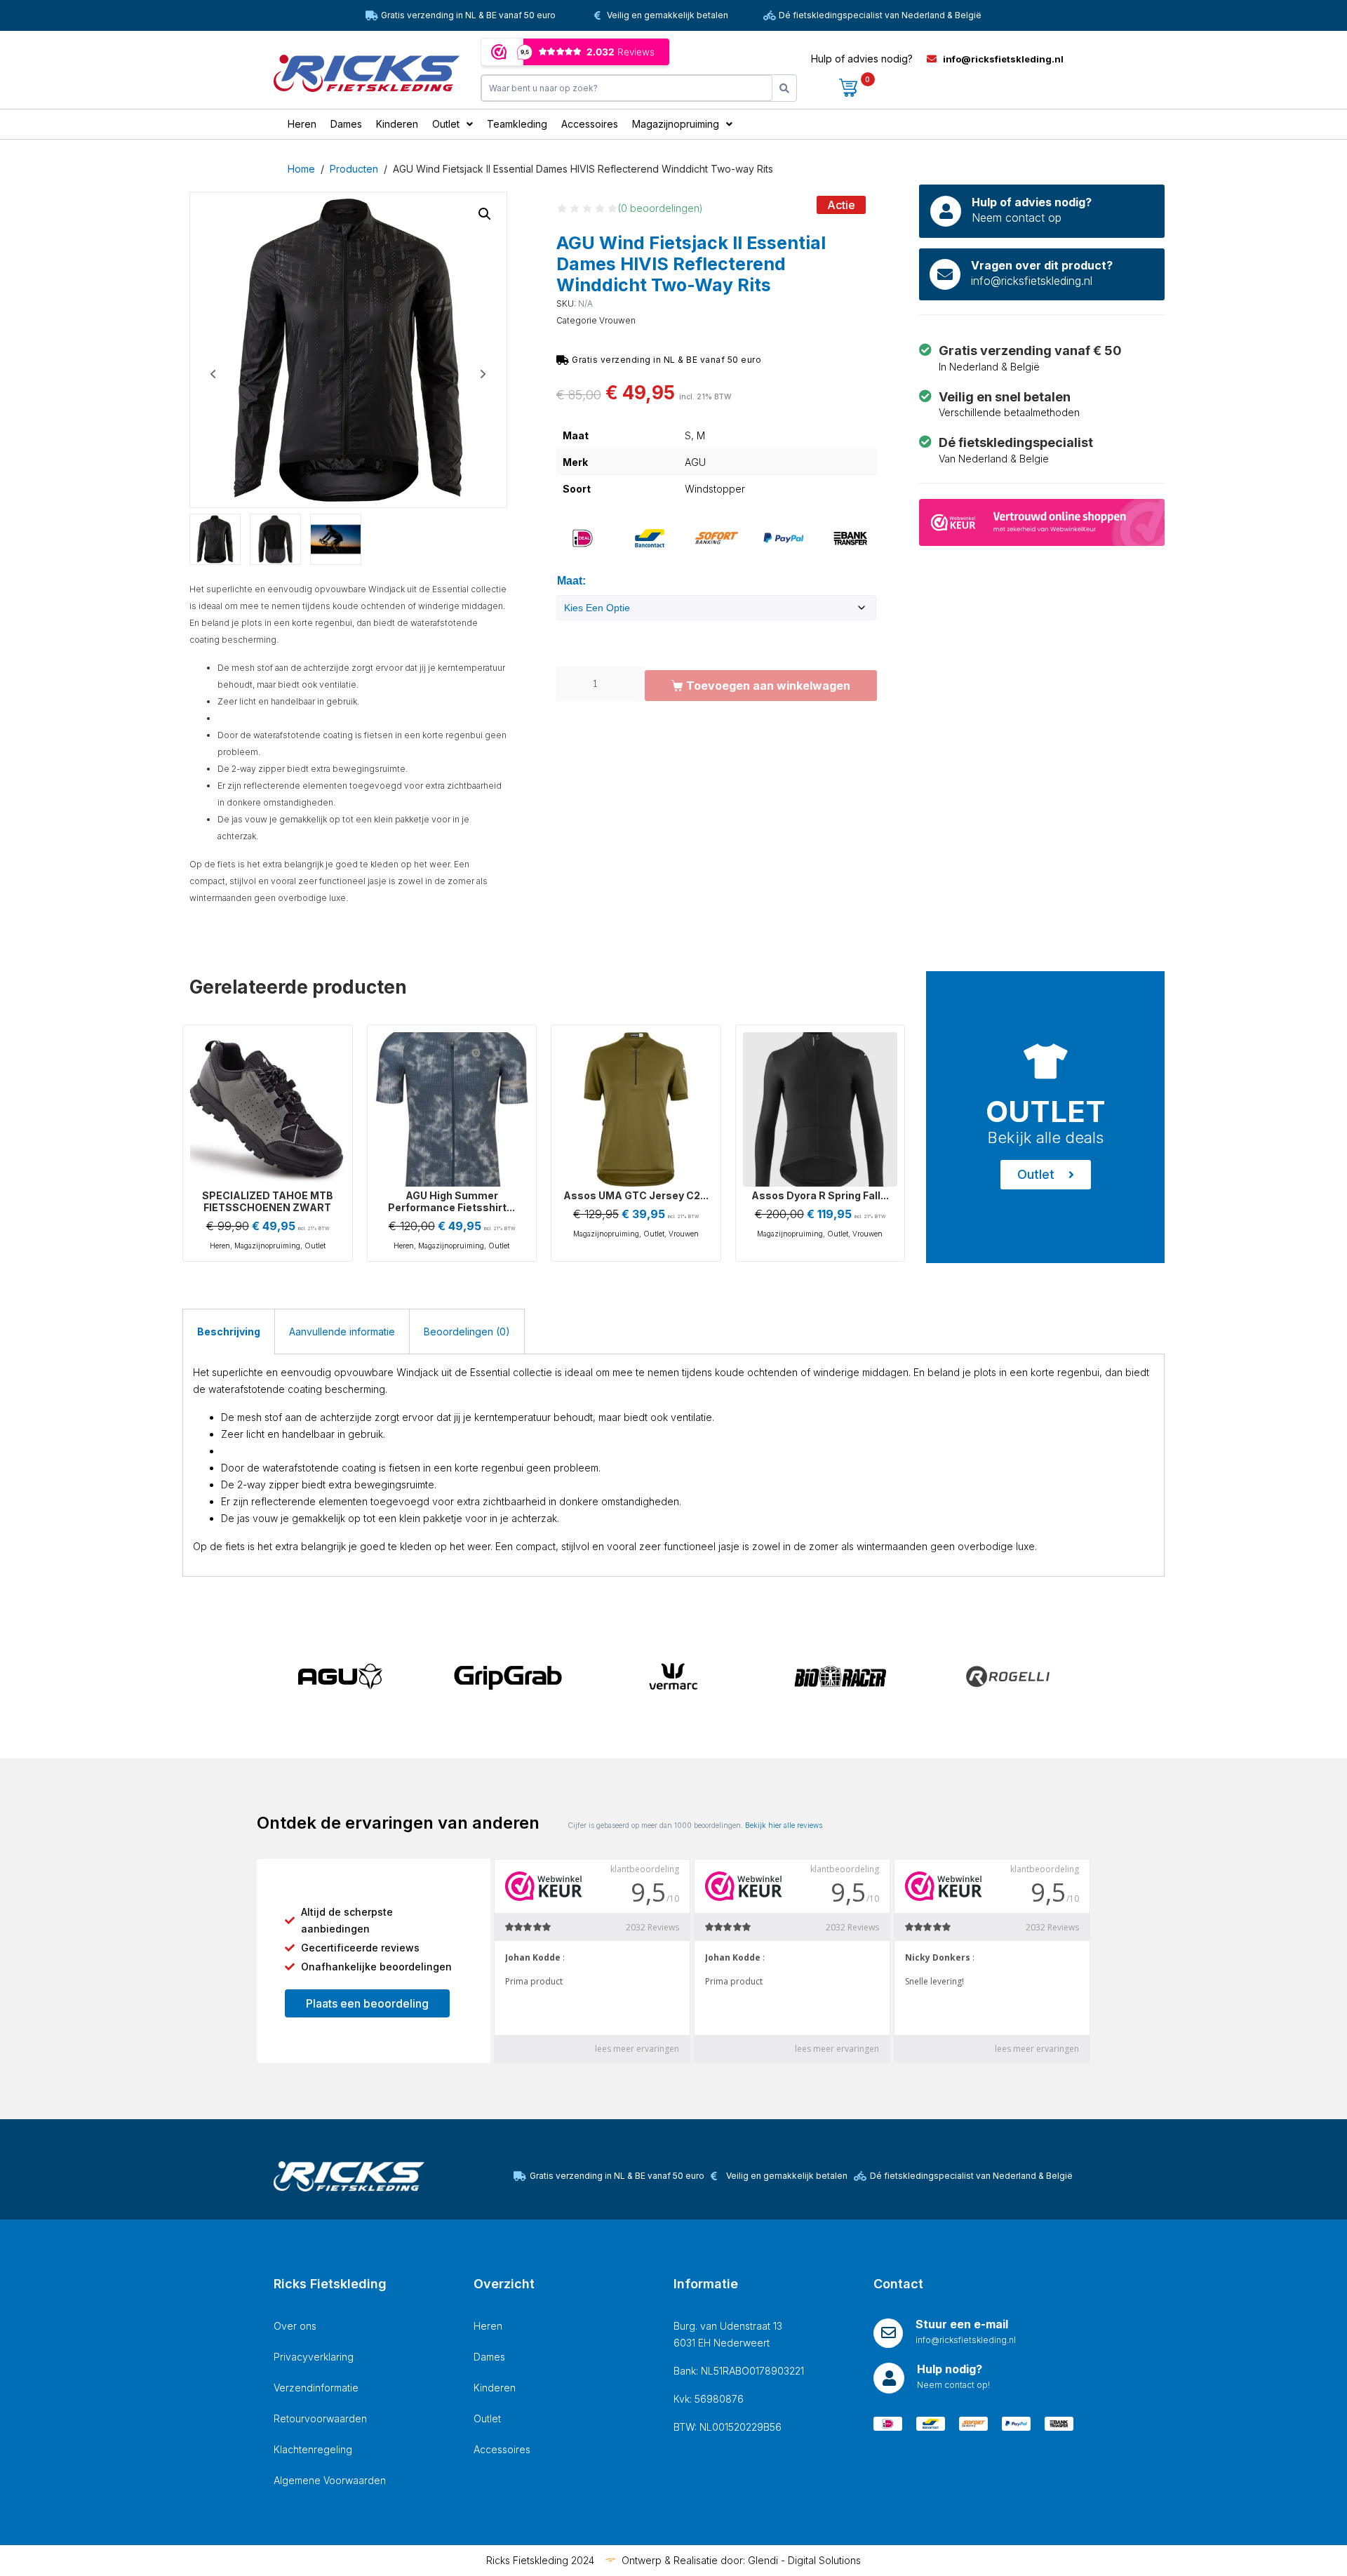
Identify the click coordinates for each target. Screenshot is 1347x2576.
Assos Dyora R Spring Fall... (820, 1195)
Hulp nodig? (950, 2369)
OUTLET (1046, 1111)
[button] (485, 214)
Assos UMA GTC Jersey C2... (636, 1195)
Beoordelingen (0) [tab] (467, 1332)
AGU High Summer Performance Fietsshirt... (451, 1201)
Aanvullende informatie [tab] (342, 1332)
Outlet (315, 1246)
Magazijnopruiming (267, 1246)
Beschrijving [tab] (229, 1332)
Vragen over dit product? (1042, 265)
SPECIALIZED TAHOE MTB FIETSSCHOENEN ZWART (268, 1201)
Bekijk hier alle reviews (784, 1825)
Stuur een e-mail (962, 2324)
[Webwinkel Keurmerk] (1042, 521)
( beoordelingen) (661, 208)
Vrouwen (617, 320)
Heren (220, 1246)
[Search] (784, 88)
